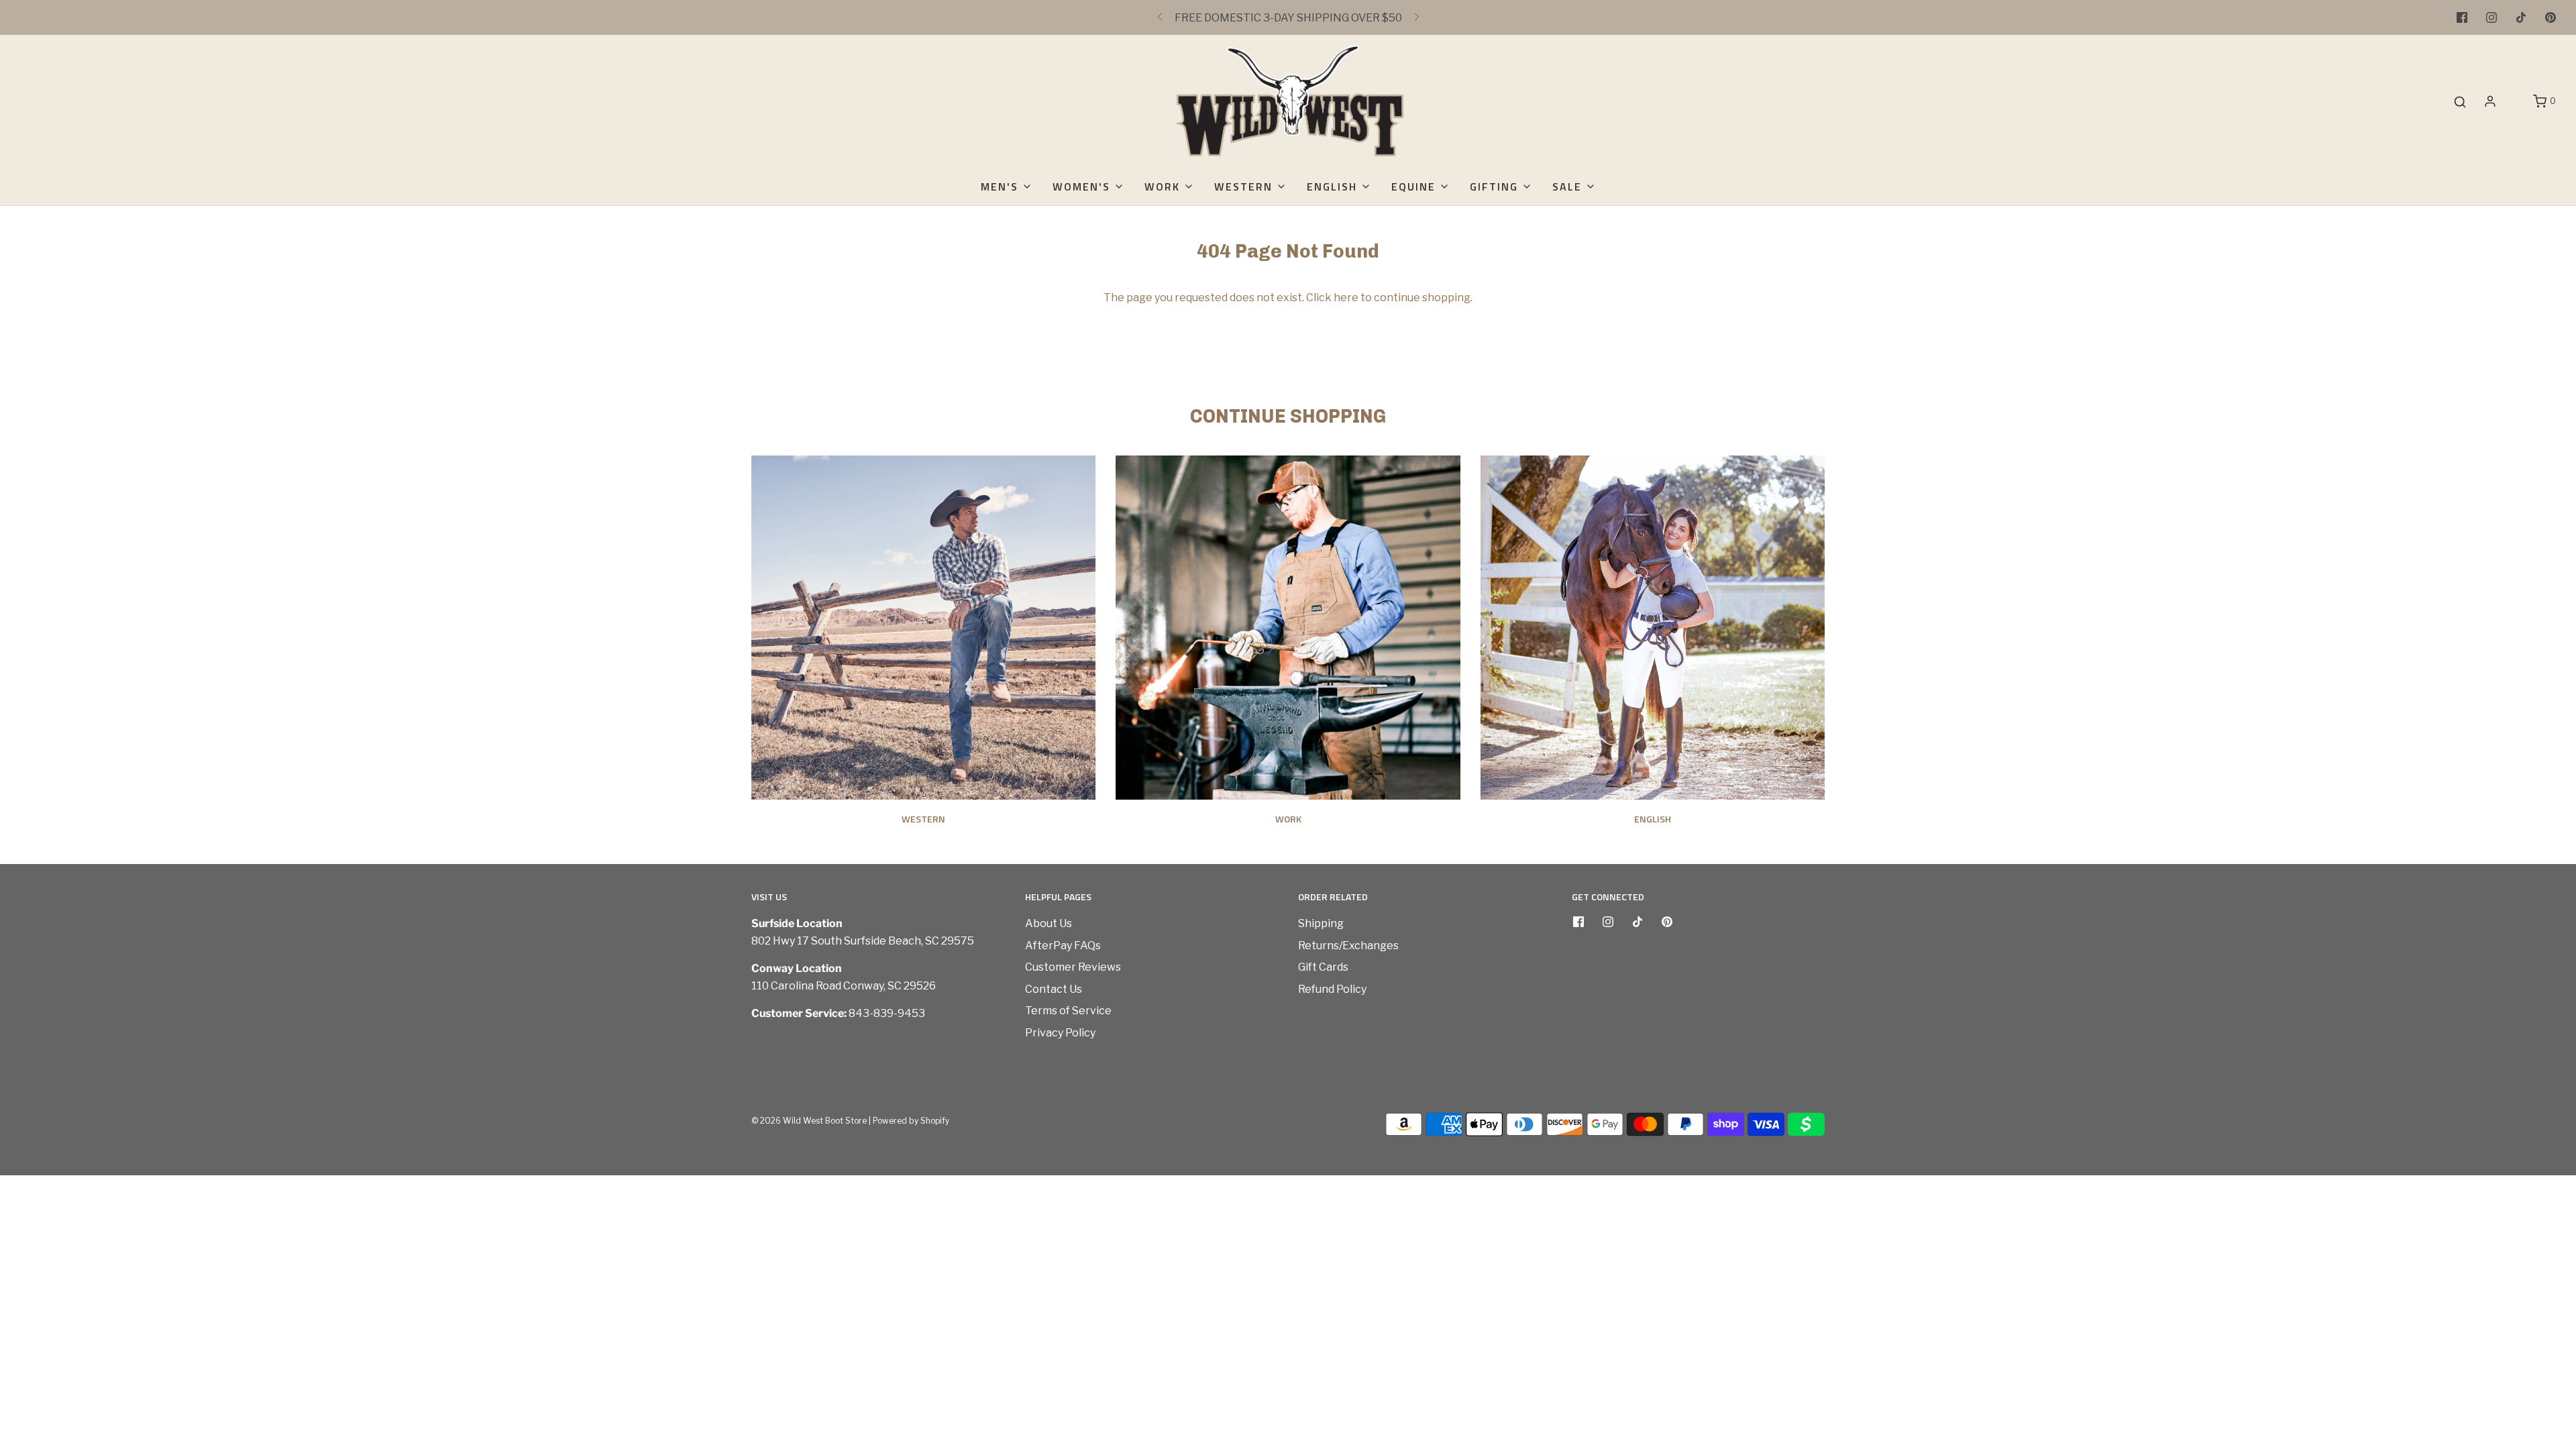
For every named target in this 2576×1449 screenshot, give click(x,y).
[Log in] (2490, 101)
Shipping (1321, 923)
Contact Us (1054, 989)
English (1653, 819)
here (1346, 298)
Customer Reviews (1073, 967)
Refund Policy (1332, 989)
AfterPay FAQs (1063, 946)
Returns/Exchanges (1348, 946)
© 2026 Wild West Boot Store (809, 1121)
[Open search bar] (2460, 102)
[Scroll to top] (2552, 1223)
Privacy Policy (1060, 1033)
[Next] (1417, 17)
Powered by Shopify (911, 1121)
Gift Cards (1323, 967)
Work (1288, 819)
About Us (1049, 923)
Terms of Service (1068, 1011)
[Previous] (1160, 17)
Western (923, 819)
